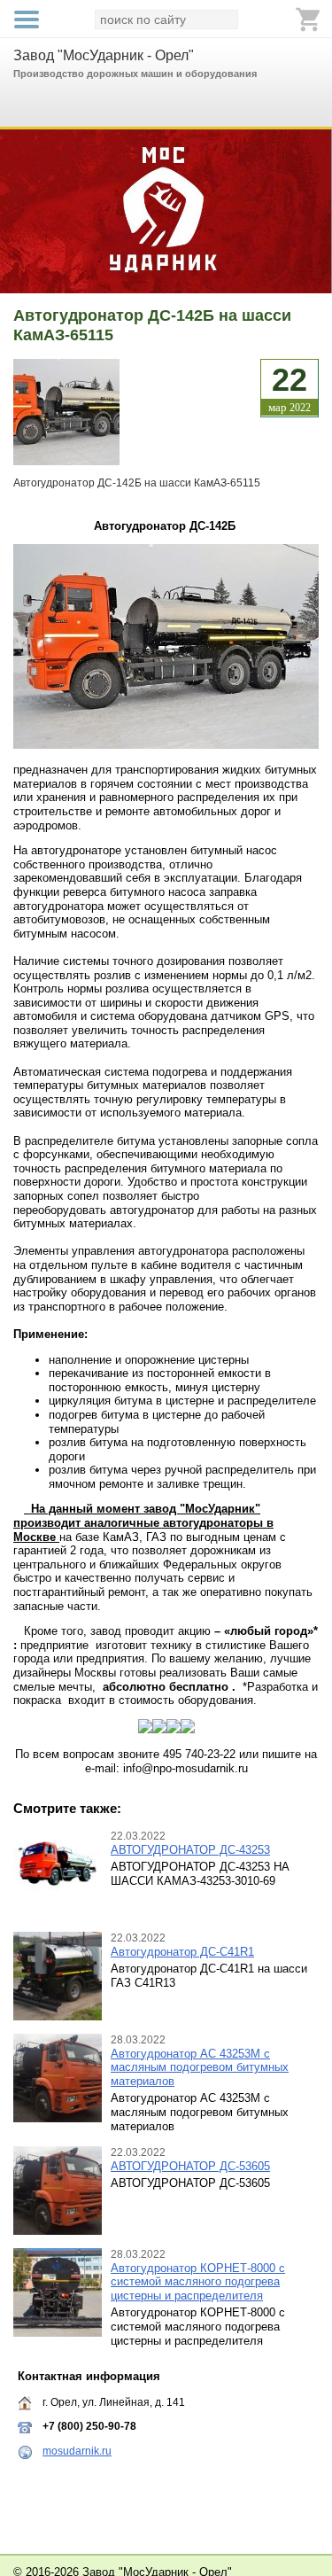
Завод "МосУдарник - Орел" (104, 55)
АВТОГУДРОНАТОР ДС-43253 (190, 1850)
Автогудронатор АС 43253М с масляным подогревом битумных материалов (200, 2067)
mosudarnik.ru (77, 2451)
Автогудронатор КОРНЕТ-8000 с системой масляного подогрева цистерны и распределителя (198, 2282)
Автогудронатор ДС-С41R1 (182, 1952)
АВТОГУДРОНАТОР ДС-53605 (190, 2166)
